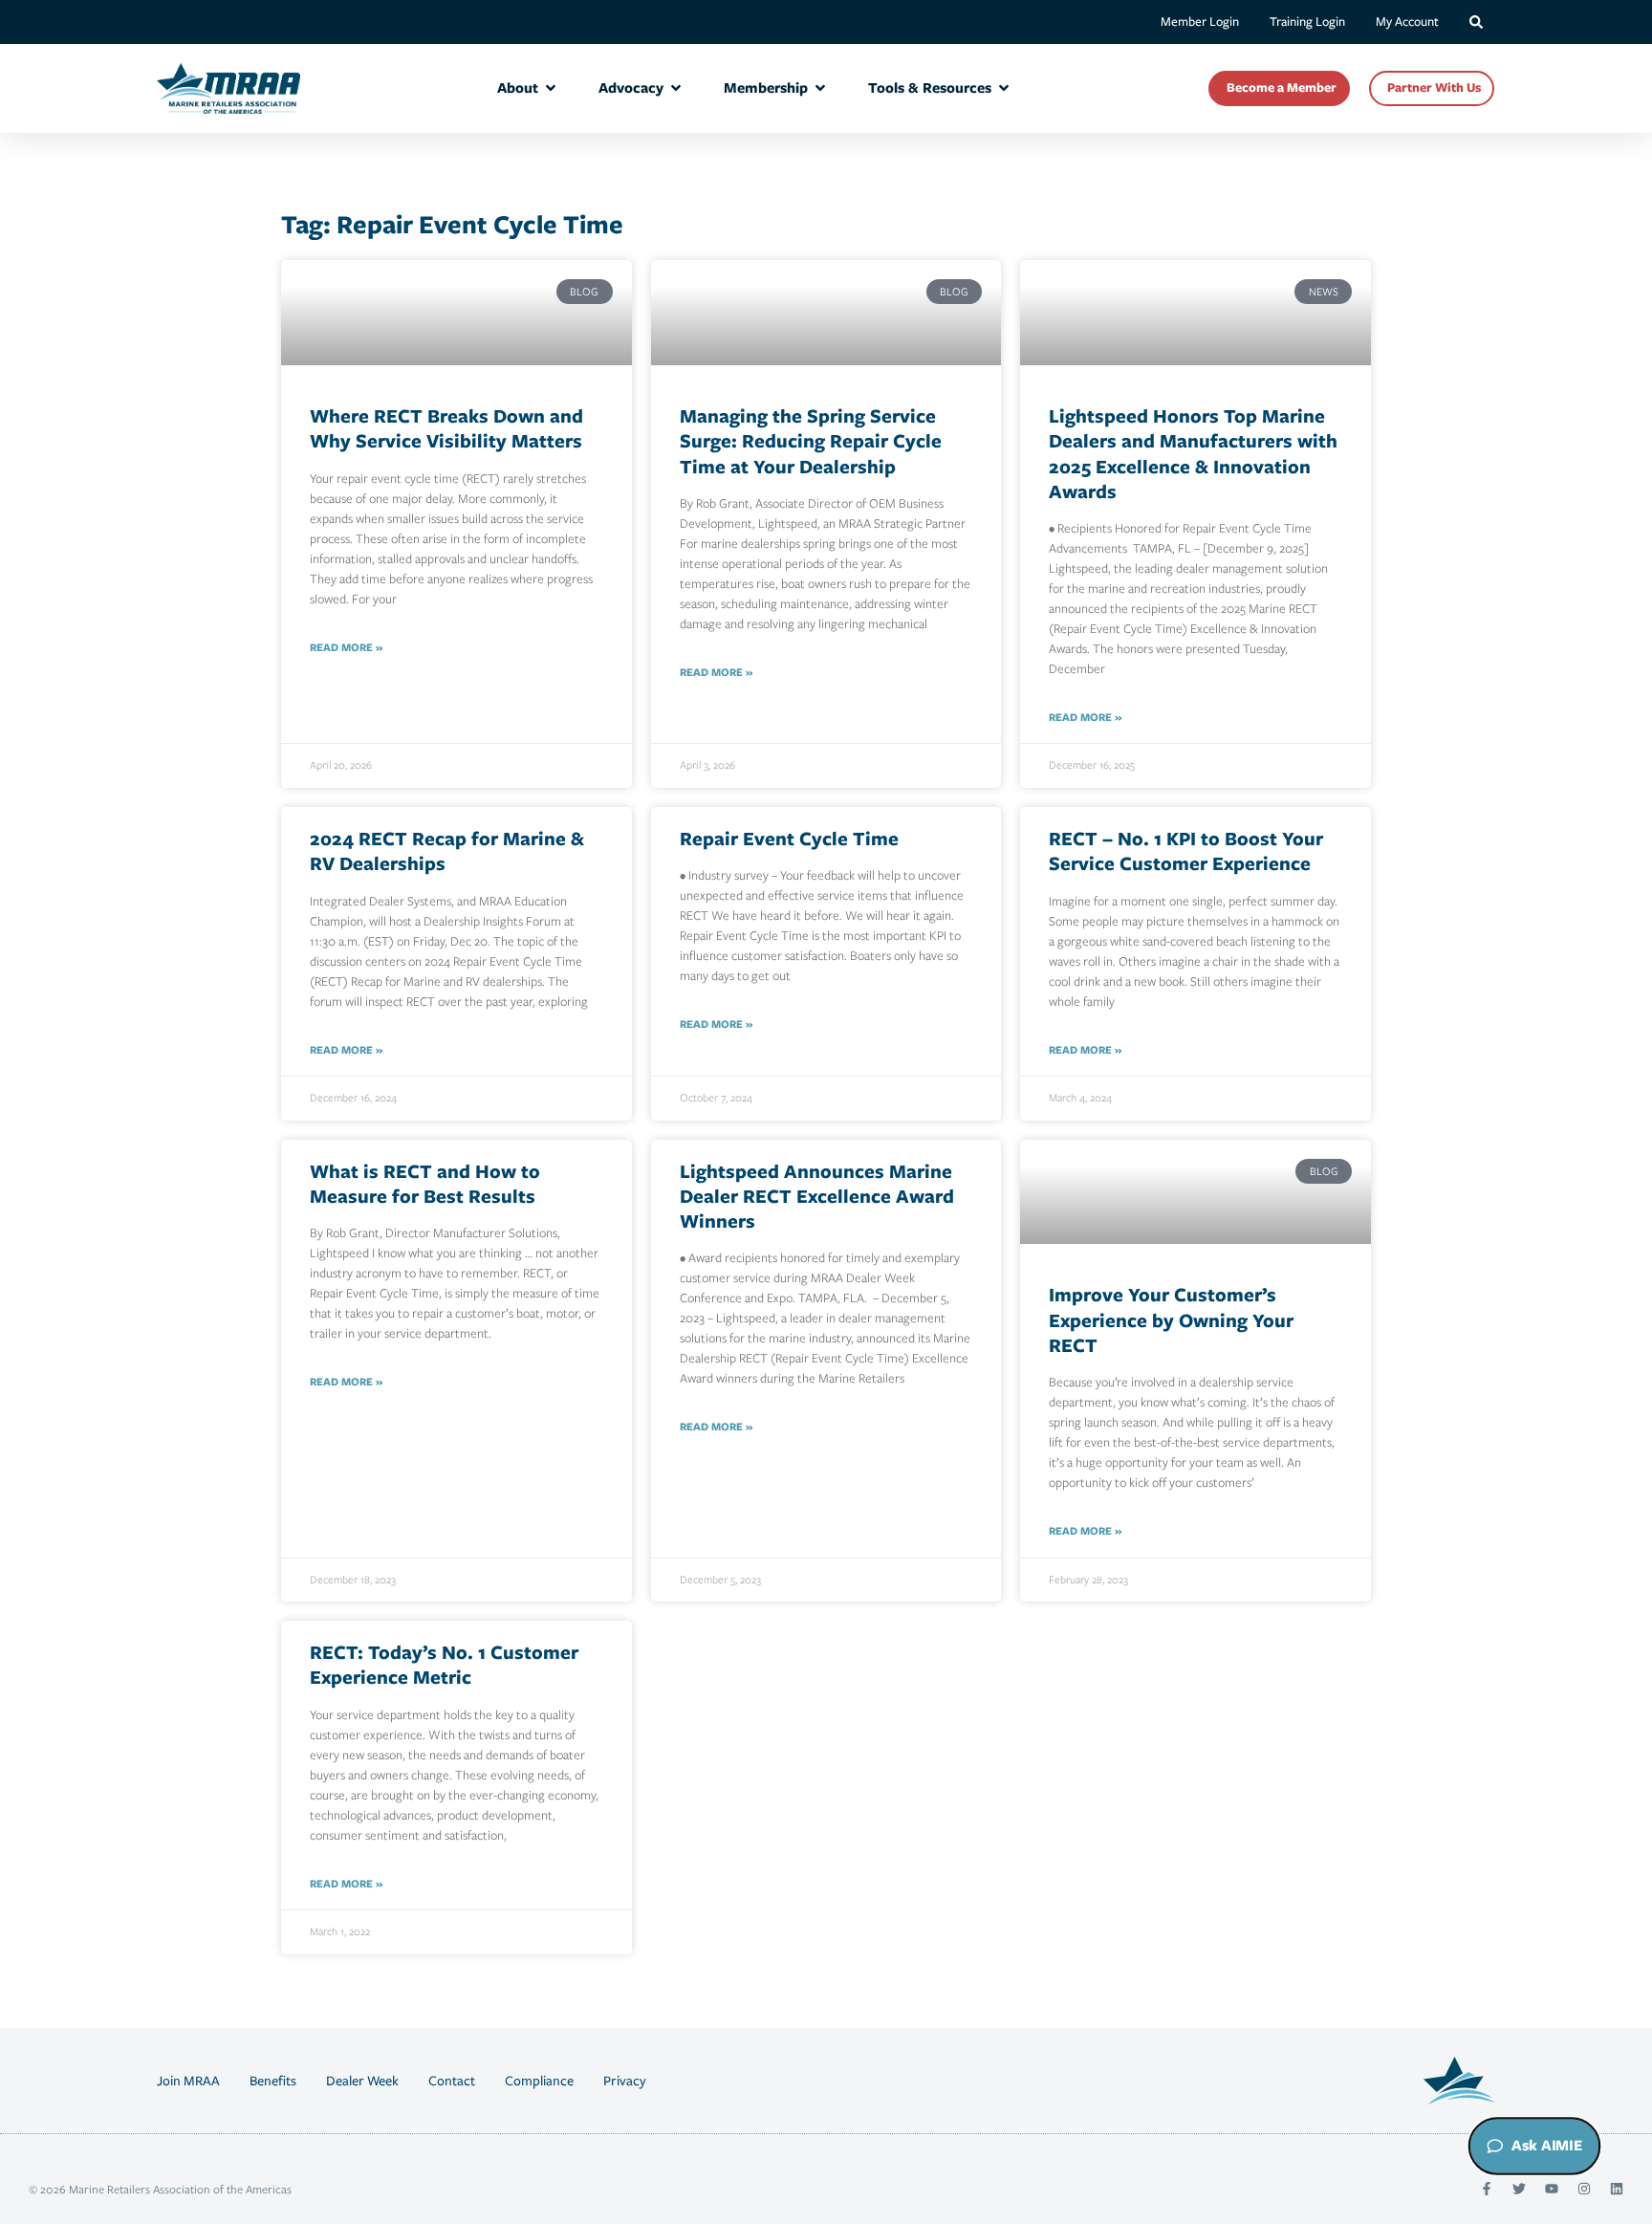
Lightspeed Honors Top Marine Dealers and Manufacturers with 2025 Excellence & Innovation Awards (1193, 453)
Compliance (539, 2081)
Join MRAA (188, 2081)
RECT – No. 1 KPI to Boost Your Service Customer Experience (1186, 850)
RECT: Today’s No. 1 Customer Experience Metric (444, 1664)
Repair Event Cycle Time (789, 838)
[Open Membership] (820, 88)
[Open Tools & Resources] (1004, 88)
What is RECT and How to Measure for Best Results (425, 1183)
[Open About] (551, 88)
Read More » (346, 647)
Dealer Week (362, 2081)
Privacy (625, 2081)
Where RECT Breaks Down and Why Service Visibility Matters (446, 428)
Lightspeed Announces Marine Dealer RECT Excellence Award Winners (817, 1196)
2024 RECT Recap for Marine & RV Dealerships (447, 850)
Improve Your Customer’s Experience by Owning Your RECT (1171, 1319)
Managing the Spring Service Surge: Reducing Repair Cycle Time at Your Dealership (811, 441)
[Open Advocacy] (676, 88)
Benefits (273, 2081)
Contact (452, 2081)
